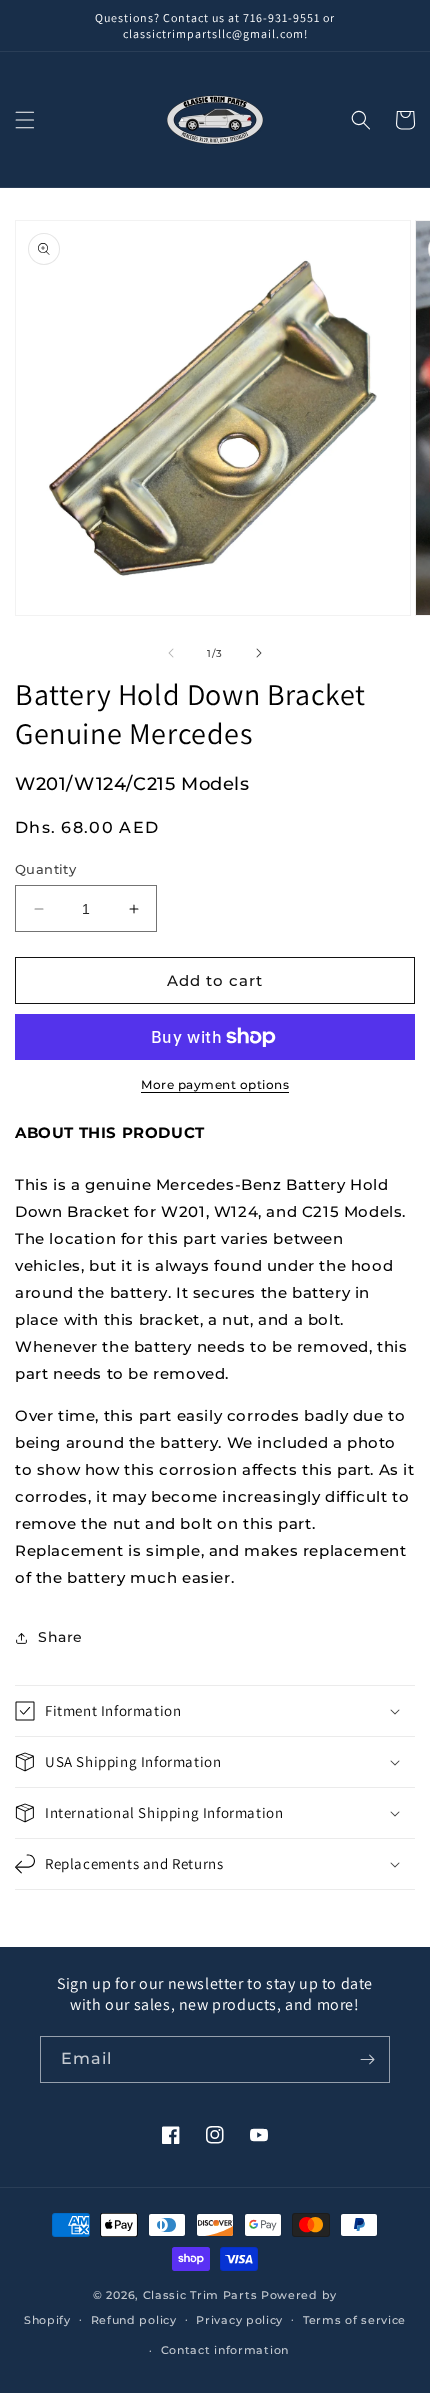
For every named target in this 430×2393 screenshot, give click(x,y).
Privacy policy (239, 2320)
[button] (25, 120)
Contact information (225, 2350)
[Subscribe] (367, 2059)
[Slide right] (259, 653)
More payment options (215, 1084)
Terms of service (354, 2320)
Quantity (45, 869)
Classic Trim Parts (200, 2295)
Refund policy (134, 2320)
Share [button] (60, 1637)
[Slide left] (171, 653)
